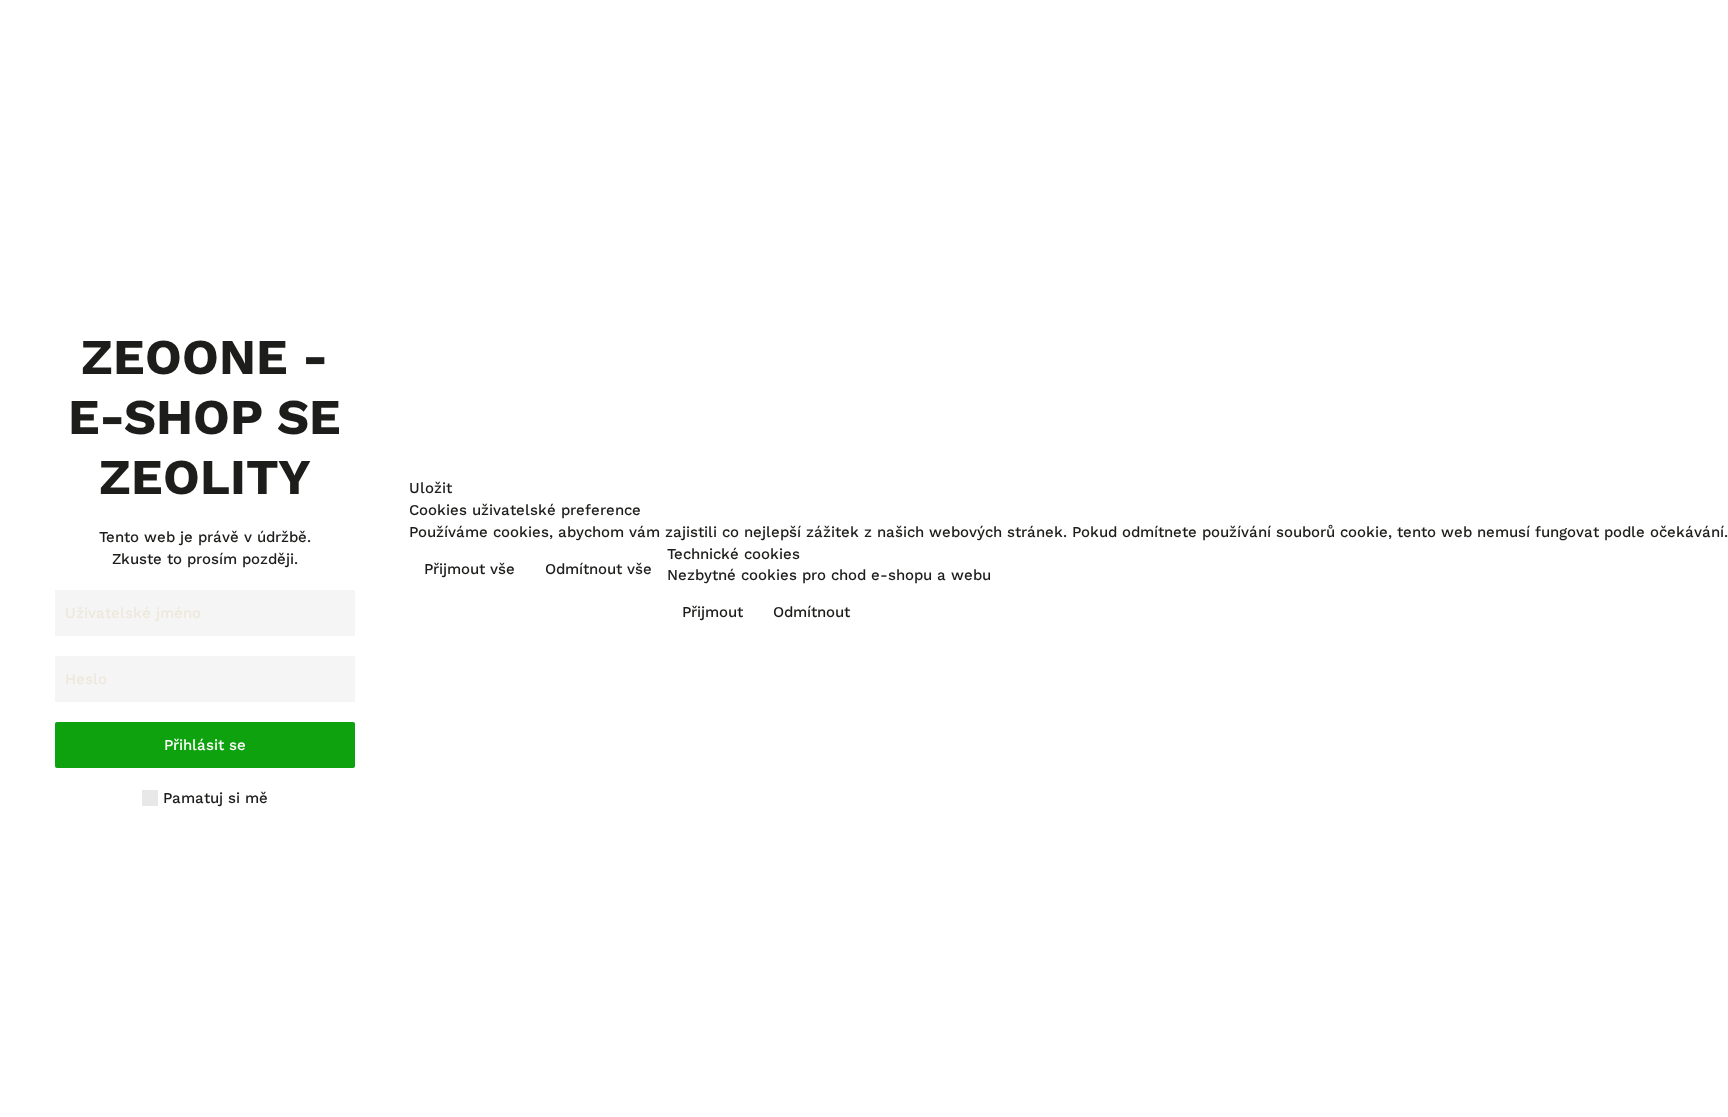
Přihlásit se (205, 745)
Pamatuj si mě (213, 798)
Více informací (1658, 571)
